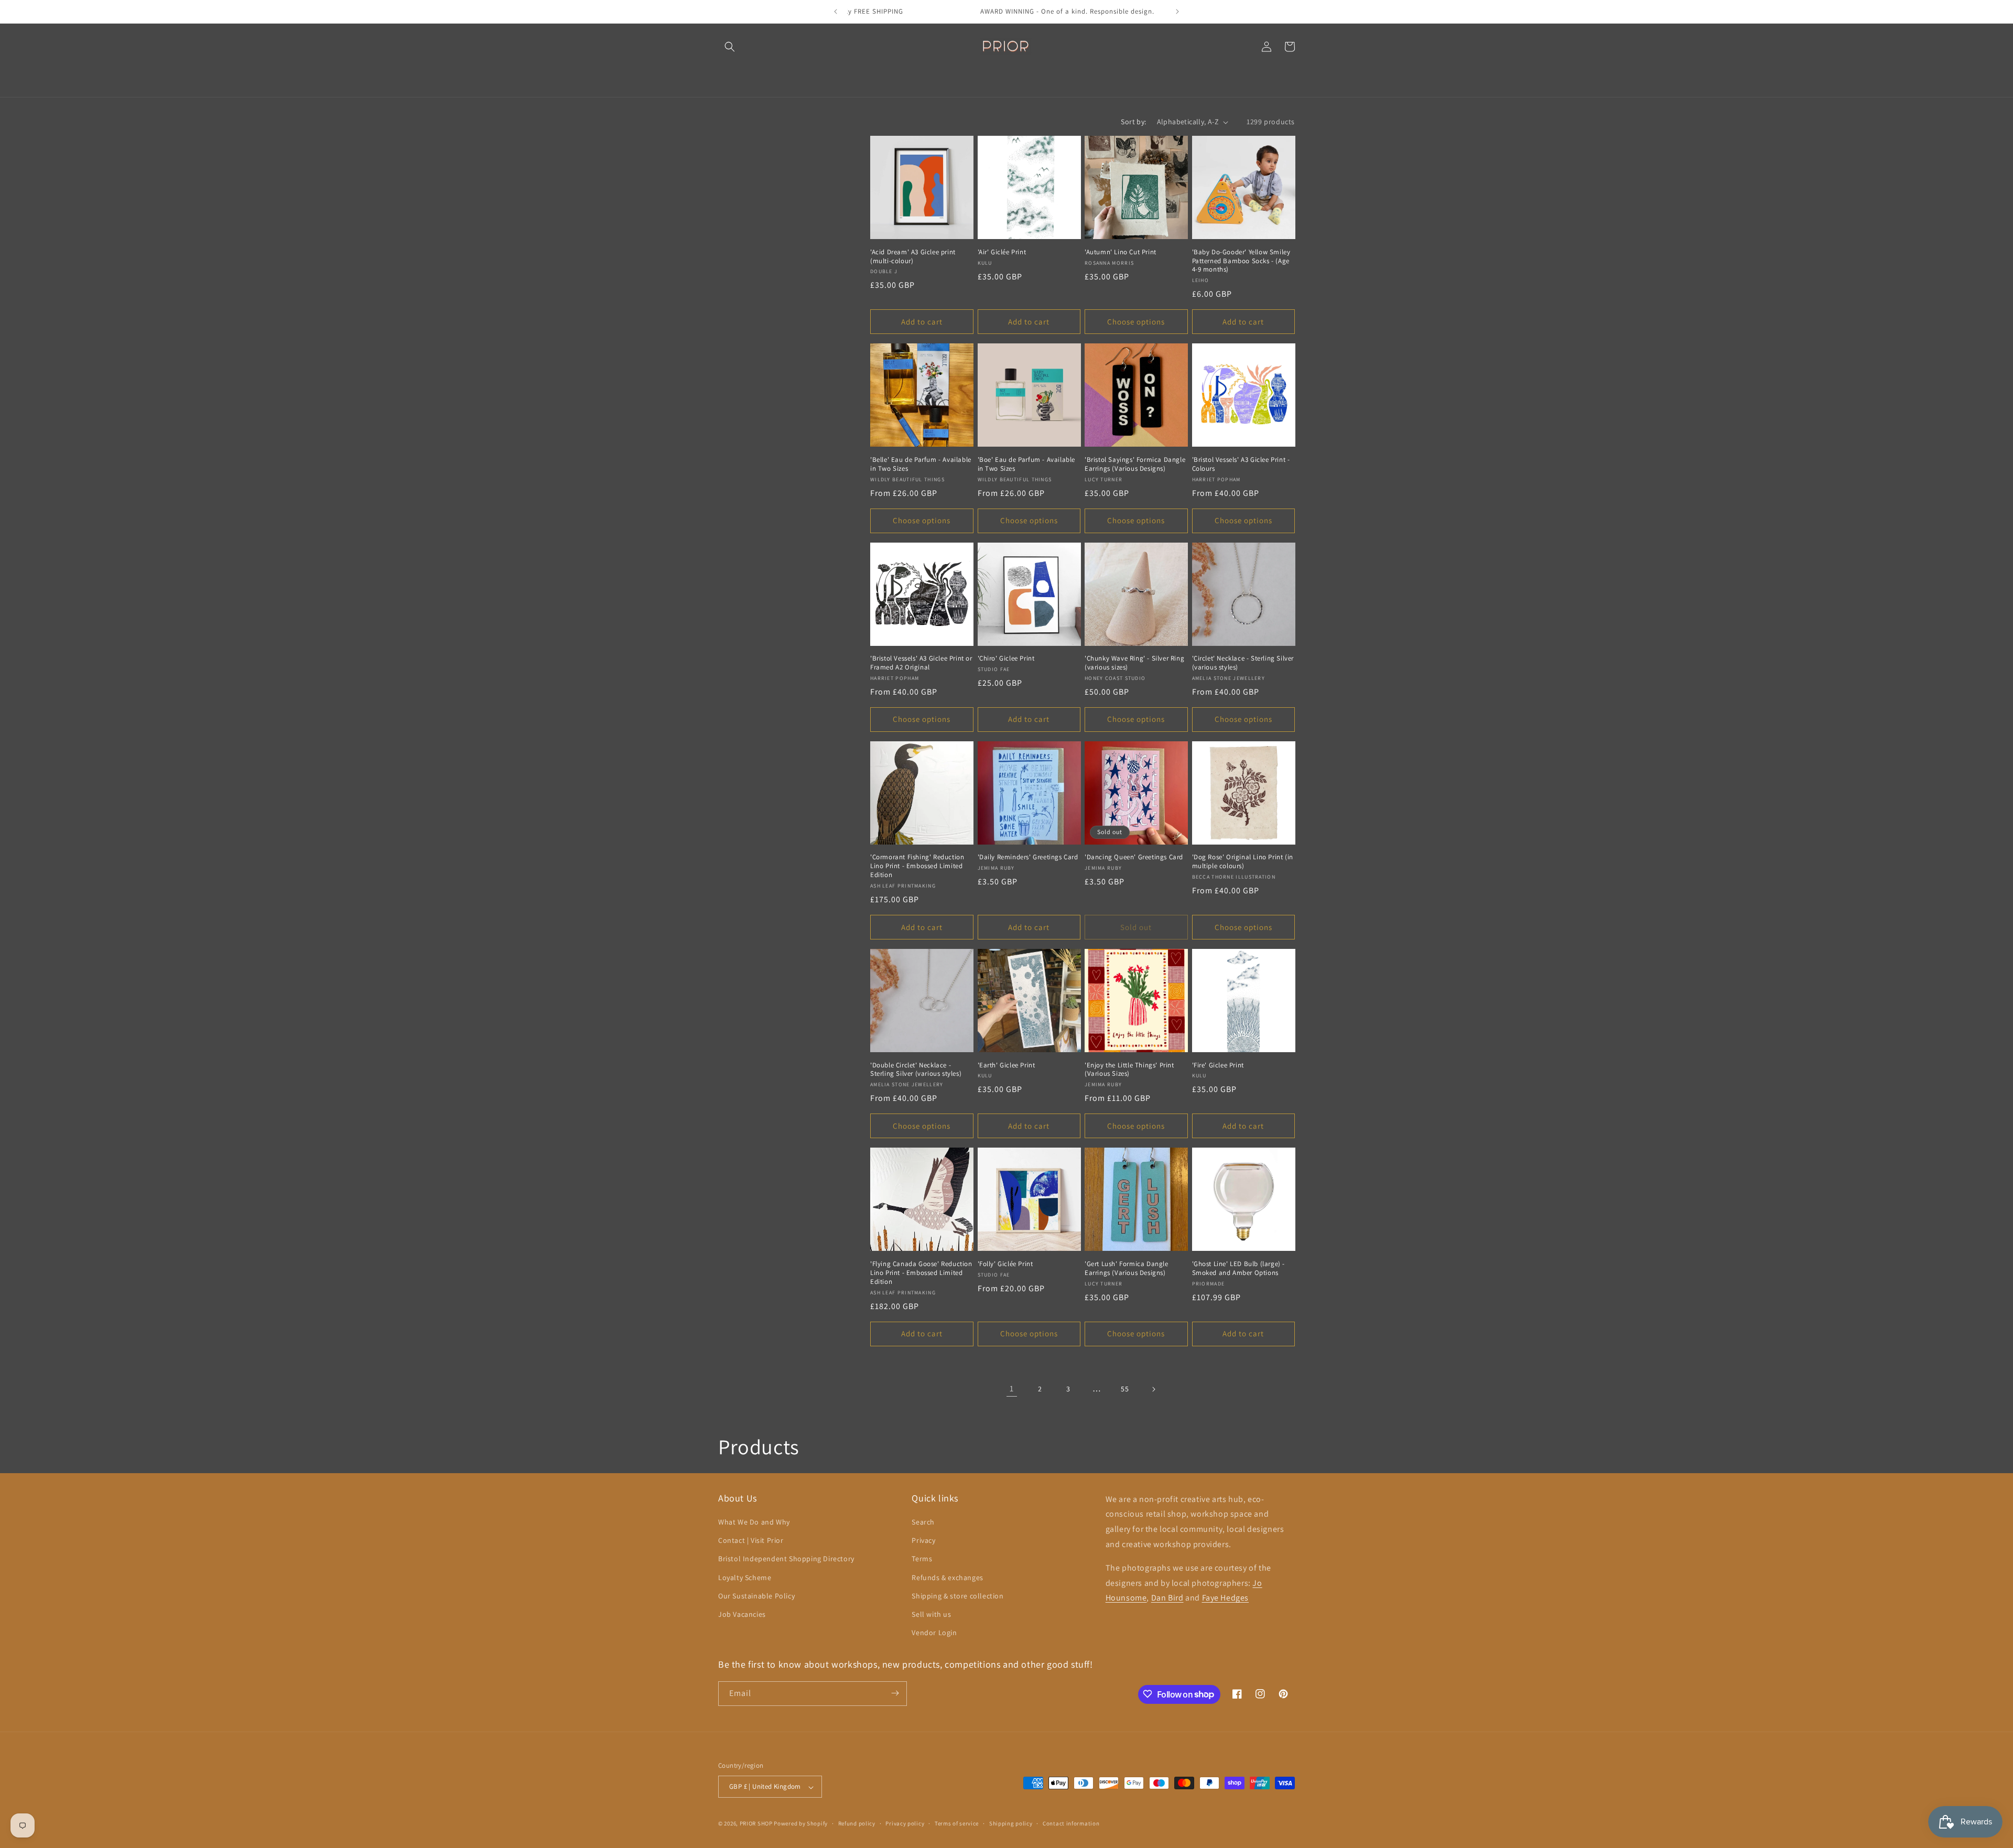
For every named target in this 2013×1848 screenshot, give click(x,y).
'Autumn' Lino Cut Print (1121, 252)
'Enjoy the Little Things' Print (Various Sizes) (1129, 1070)
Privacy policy (905, 1823)
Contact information (1071, 1823)
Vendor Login (934, 1633)
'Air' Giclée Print (1002, 252)
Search (923, 1522)
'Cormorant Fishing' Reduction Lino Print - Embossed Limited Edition (917, 866)
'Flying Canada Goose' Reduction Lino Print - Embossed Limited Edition (921, 1273)
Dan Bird (1167, 1598)
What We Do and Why (754, 1522)
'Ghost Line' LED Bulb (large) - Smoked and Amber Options (1239, 1268)
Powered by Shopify (801, 1824)
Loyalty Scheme (745, 1577)
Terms (922, 1559)
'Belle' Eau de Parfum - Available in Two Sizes (921, 464)
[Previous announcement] (836, 12)
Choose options (1136, 322)
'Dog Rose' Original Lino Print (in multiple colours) (1243, 862)
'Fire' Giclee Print (1218, 1065)
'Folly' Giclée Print (1005, 1264)
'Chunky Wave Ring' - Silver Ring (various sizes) (1134, 663)
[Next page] (1153, 1389)
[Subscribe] (895, 1693)
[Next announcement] (1177, 12)
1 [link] (1012, 1388)
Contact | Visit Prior (751, 1541)
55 (1125, 1389)
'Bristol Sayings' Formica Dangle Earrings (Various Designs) (1135, 464)
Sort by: (1133, 122)
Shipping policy (1011, 1823)
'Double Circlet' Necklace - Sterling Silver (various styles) (916, 1070)
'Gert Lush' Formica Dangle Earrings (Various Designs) (1127, 1268)
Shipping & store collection (957, 1596)
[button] (730, 47)
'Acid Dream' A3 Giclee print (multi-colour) (913, 257)
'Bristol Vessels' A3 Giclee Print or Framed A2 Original (921, 663)
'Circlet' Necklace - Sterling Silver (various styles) (1243, 663)
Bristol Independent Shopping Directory (786, 1559)
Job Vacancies (742, 1614)
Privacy (923, 1541)
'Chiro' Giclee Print (1006, 658)
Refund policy (857, 1823)
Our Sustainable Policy (756, 1596)
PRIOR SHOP (756, 1824)
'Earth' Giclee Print (1006, 1065)
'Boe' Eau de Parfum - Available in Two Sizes (1027, 464)
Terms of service (957, 1823)
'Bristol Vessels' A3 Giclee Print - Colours (1241, 464)
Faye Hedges (1226, 1598)
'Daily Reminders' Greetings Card (1028, 857)
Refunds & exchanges (947, 1577)
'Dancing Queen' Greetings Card (1134, 857)
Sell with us (931, 1614)
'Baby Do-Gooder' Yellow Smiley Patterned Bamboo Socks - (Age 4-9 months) (1241, 261)
